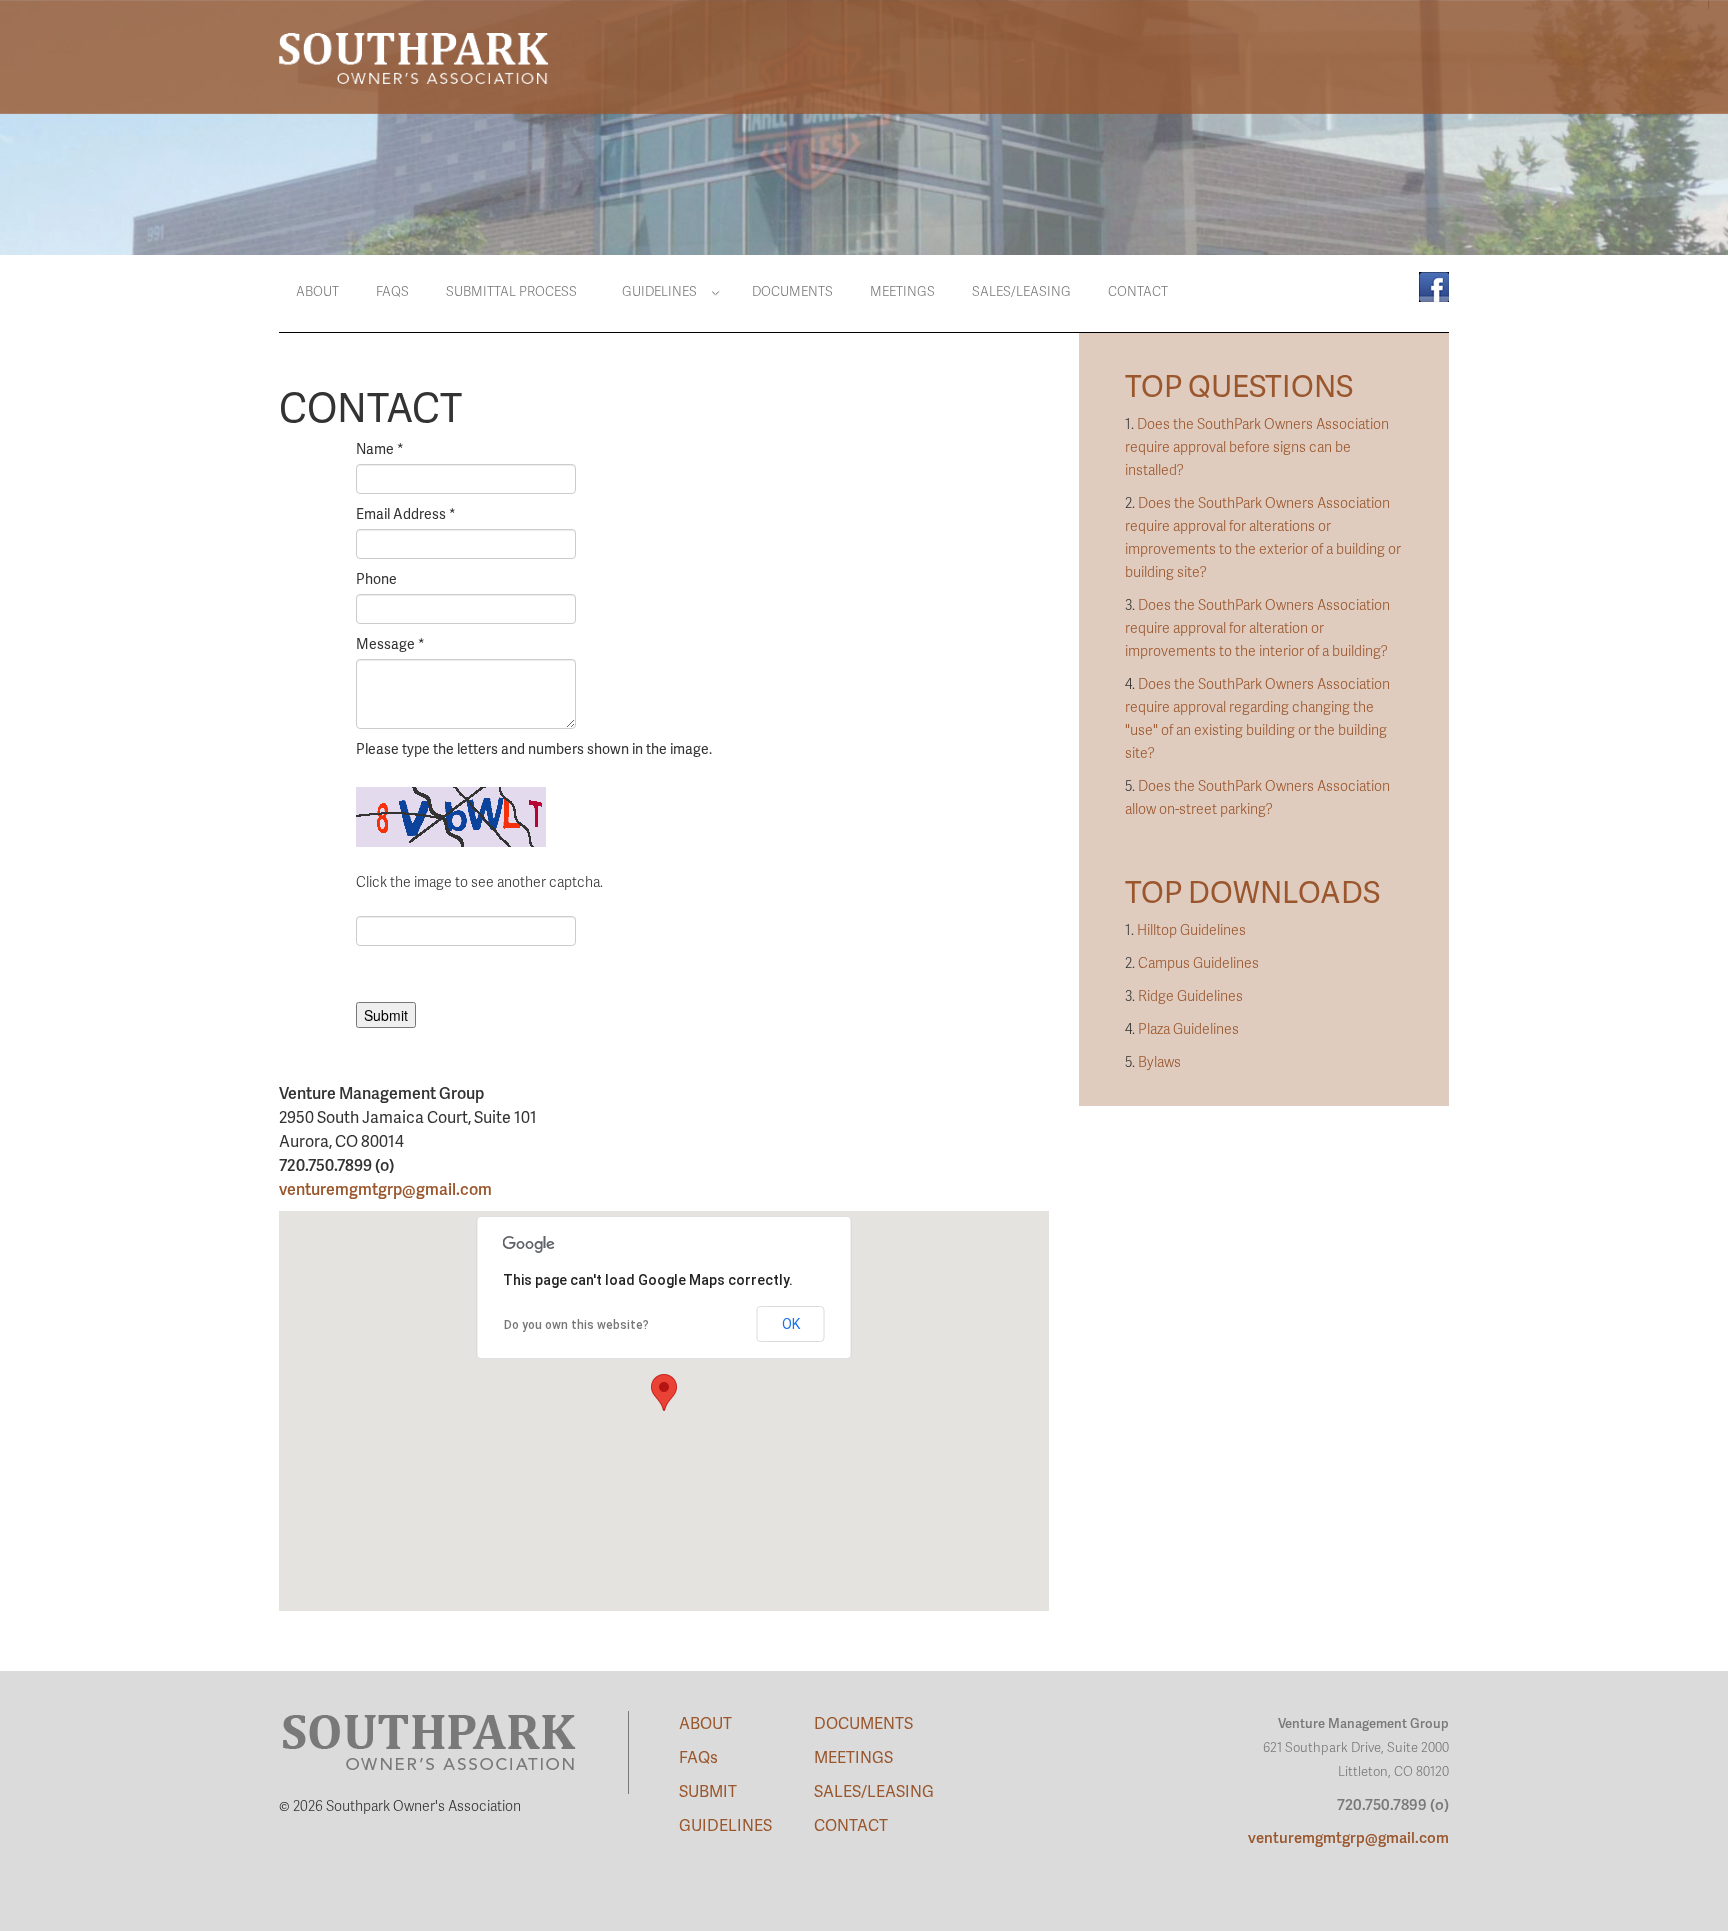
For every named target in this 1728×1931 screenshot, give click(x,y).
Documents (792, 291)
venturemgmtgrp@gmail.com (385, 1188)
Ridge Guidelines (1190, 995)
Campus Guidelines (1198, 962)
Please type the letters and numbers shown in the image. (534, 748)
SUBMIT (708, 1790)
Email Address (406, 513)
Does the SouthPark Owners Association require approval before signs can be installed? (1257, 446)
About (317, 291)
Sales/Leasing (1021, 291)
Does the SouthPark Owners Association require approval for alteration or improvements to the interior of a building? (1257, 627)
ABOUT (705, 1722)
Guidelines (659, 291)
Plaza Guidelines (1188, 1028)
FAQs (392, 291)
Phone (376, 578)
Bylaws (1159, 1061)
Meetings (902, 291)
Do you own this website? (576, 1325)
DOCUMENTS (863, 1722)
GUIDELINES (725, 1824)
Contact (1138, 291)
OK (791, 1324)
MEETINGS (853, 1756)
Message (390, 643)
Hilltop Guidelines (1191, 929)
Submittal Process (511, 291)
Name (380, 448)
